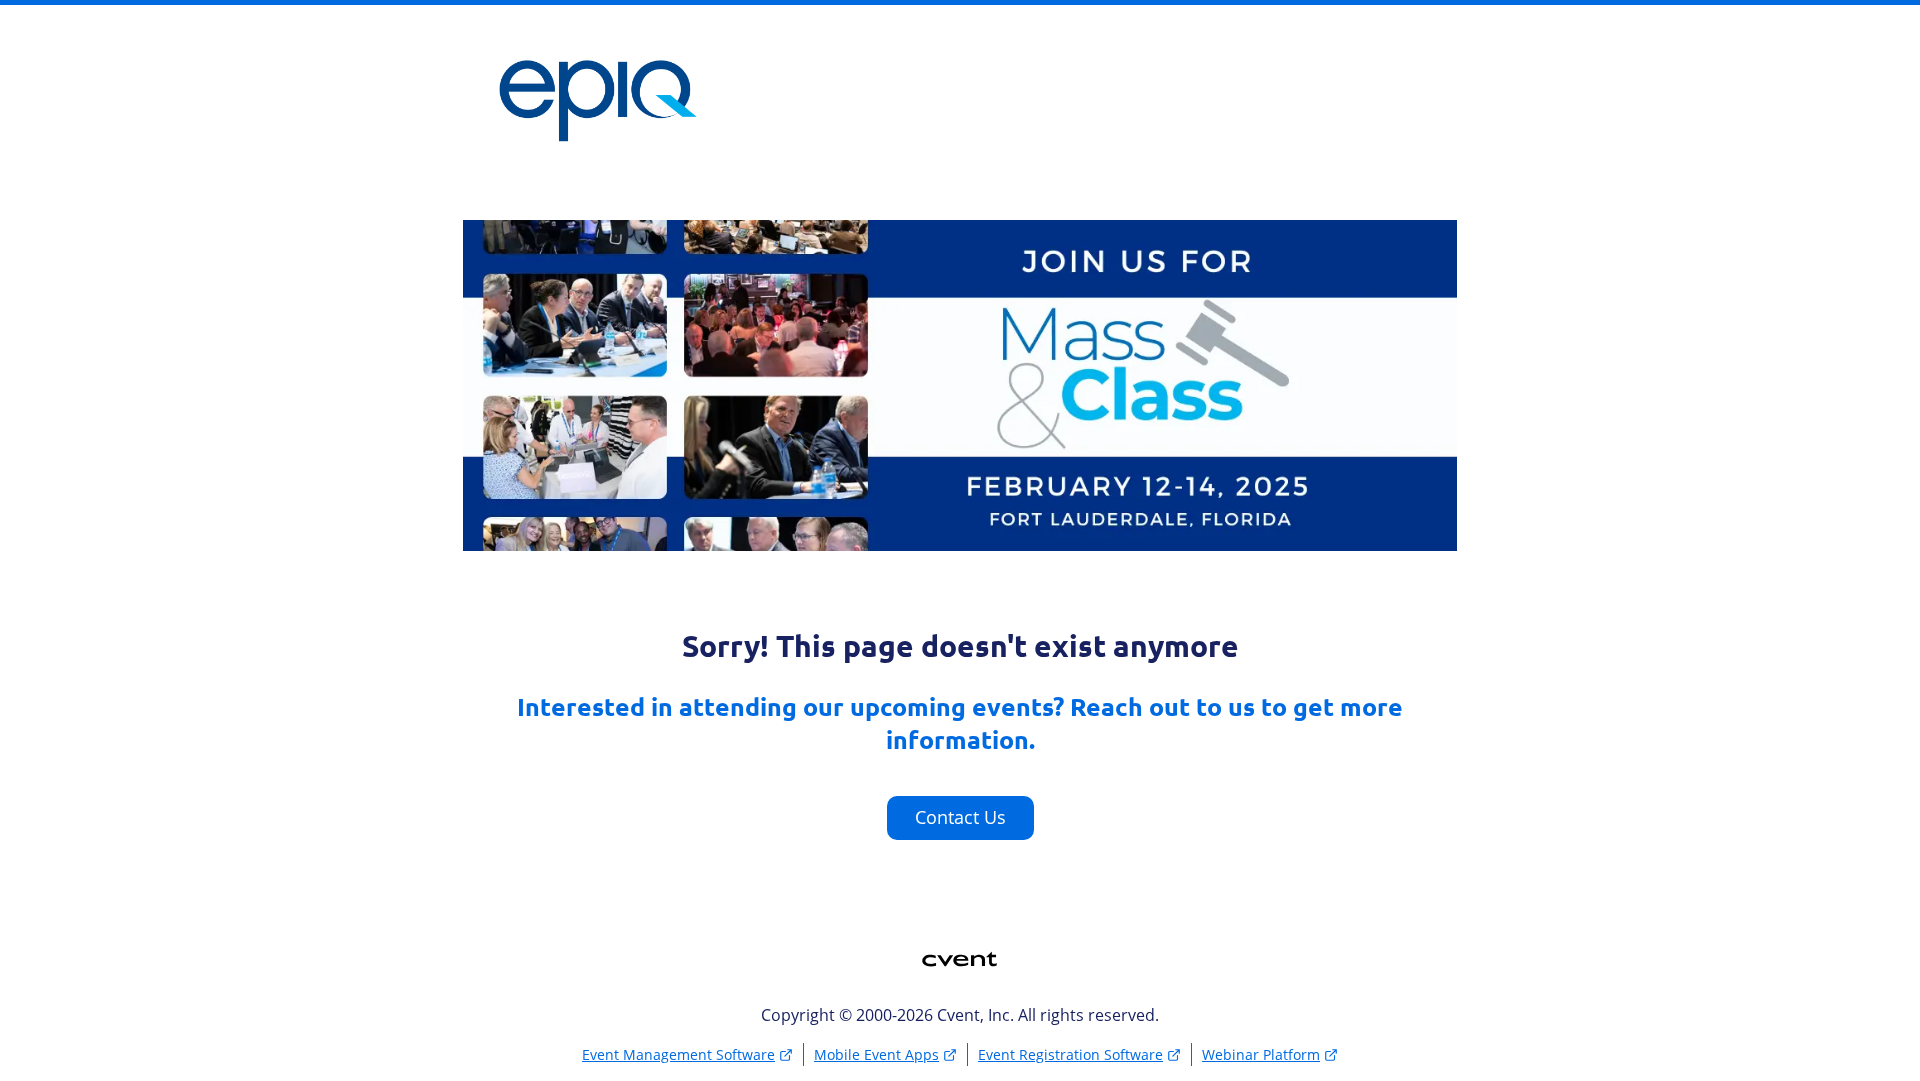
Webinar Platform (1261, 1054)
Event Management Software (678, 1054)
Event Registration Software (1070, 1054)
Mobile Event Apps (876, 1054)
